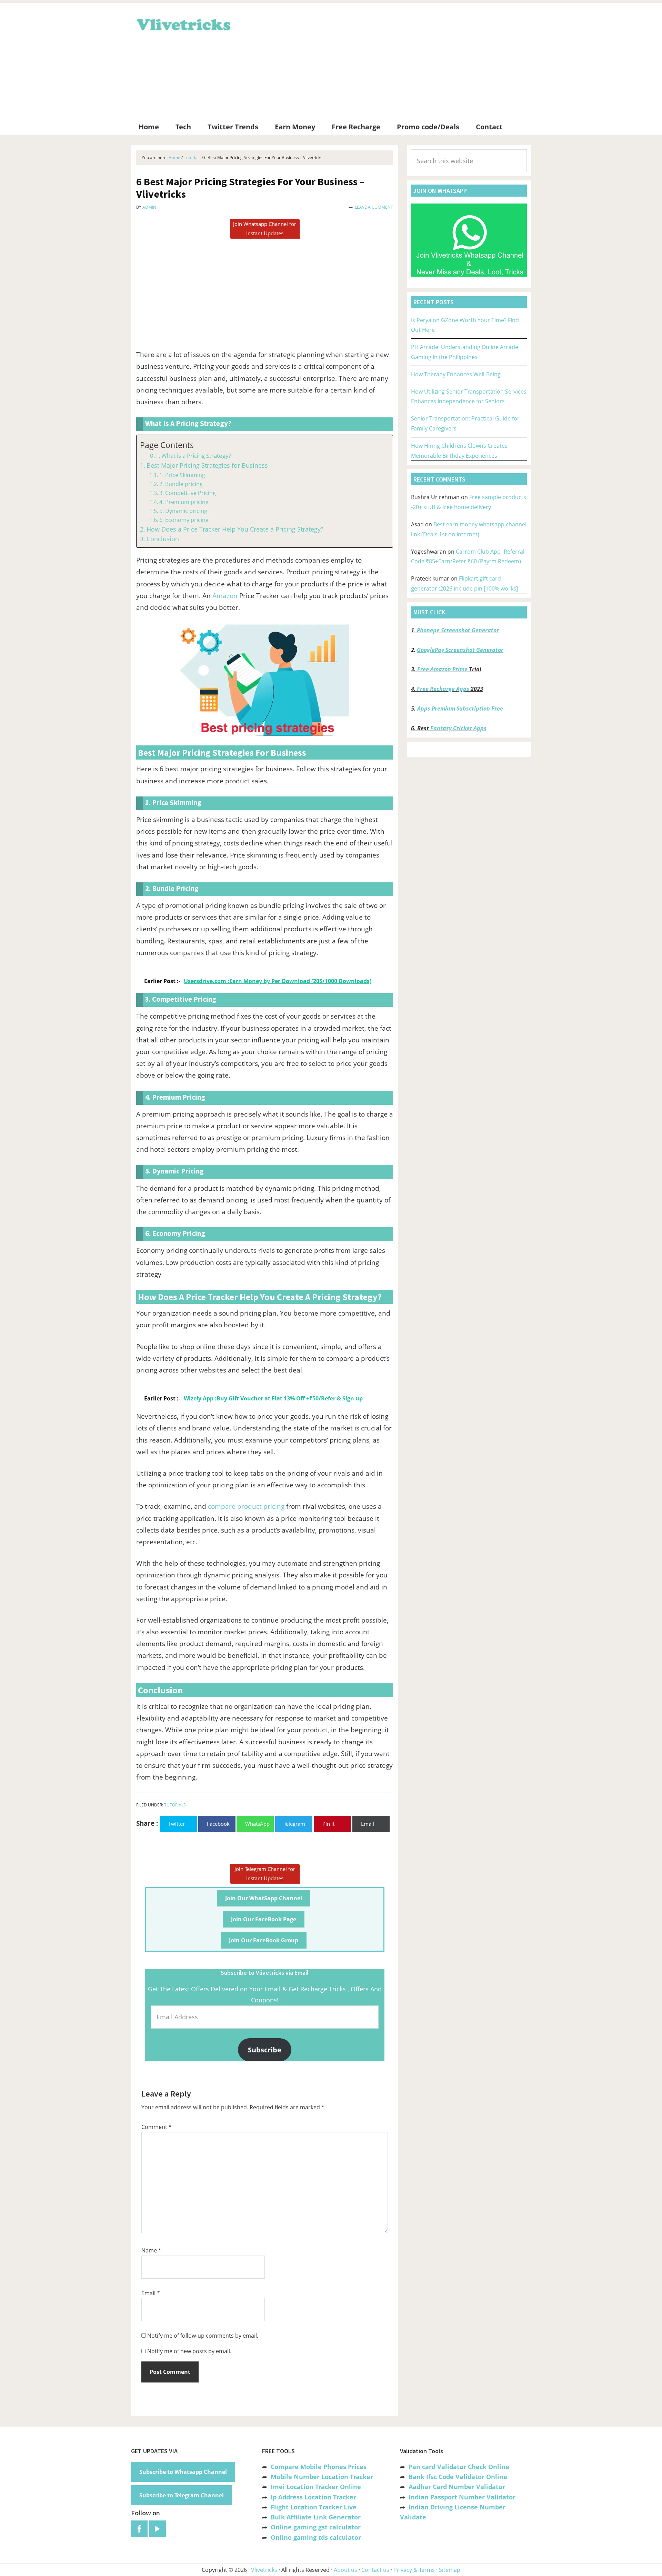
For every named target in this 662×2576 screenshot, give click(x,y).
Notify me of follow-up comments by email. (203, 2336)
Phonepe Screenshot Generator (458, 630)
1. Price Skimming (182, 475)
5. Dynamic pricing (183, 511)
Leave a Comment (374, 207)
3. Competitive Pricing (188, 493)
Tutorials (175, 1805)
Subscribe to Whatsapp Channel (183, 2472)
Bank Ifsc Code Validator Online (458, 2477)
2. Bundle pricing (181, 484)
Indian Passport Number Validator (462, 2497)
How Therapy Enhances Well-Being (456, 374)
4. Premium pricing (184, 502)
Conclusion (163, 539)
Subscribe (265, 2050)
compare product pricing (246, 1506)
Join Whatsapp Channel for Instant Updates (265, 229)
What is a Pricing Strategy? (196, 455)
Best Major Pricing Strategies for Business (207, 465)
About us (345, 2570)
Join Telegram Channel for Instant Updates (265, 1874)
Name (151, 2250)
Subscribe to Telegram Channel (182, 2495)
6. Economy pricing (184, 520)
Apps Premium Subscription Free (461, 709)
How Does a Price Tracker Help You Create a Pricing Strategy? (235, 529)
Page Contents (167, 445)
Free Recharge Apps (443, 689)
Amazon (225, 596)
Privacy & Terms (414, 2570)
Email (151, 2293)
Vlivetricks (183, 23)
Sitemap (450, 2570)
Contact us (375, 2570)
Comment (157, 2127)
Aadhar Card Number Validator (457, 2487)
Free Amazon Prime (442, 669)
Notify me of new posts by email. (189, 2351)
